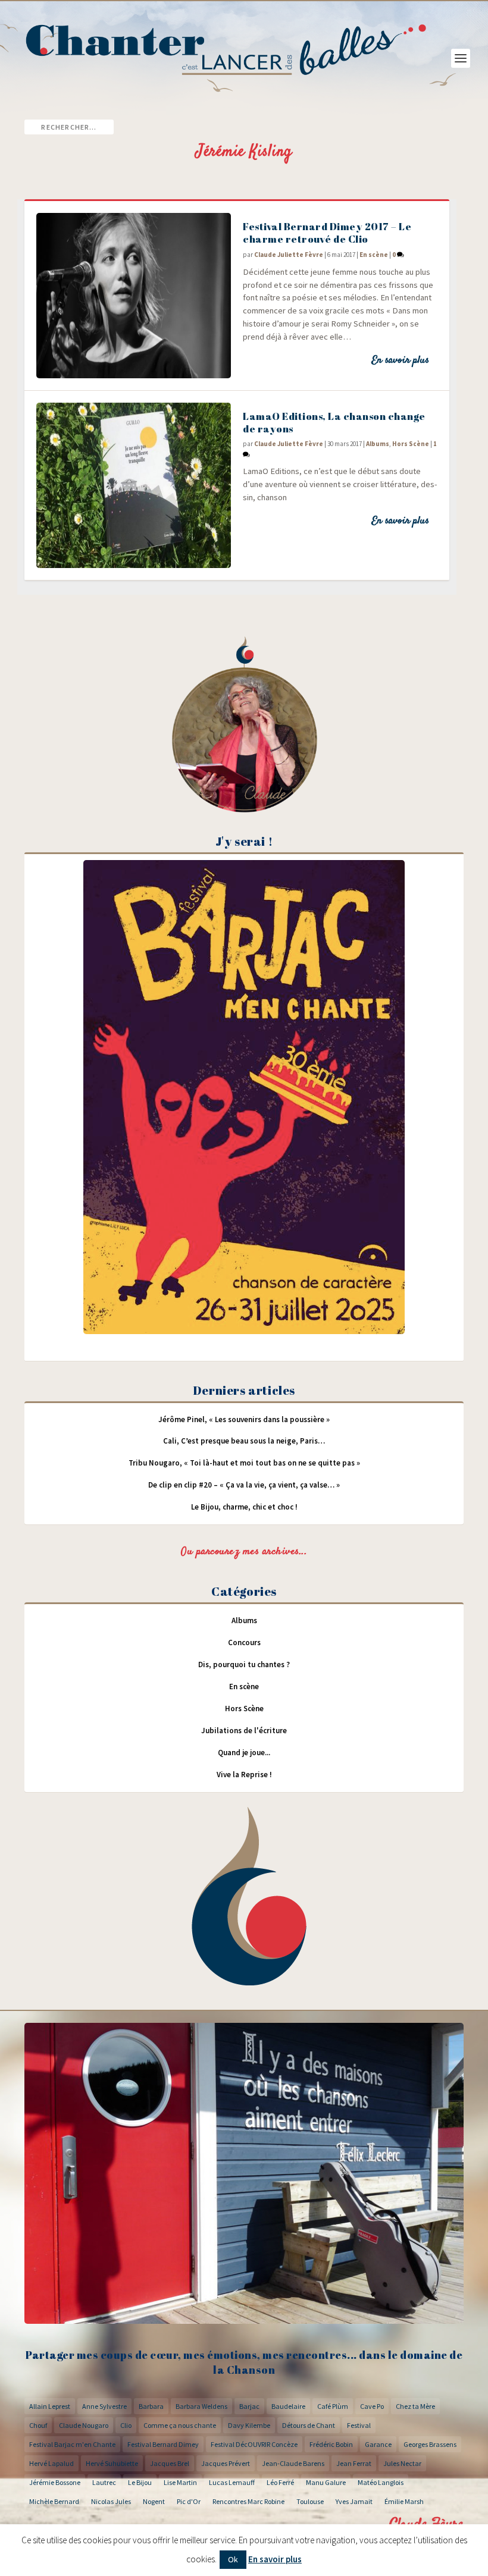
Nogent (154, 2501)
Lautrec (104, 2482)
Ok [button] (233, 2559)
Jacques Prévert (226, 2463)
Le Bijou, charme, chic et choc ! (244, 1507)
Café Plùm (333, 2406)
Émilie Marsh (404, 2501)
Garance (378, 2444)
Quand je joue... (244, 1753)
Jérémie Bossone (55, 2482)
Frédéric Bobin (331, 2444)
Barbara (151, 2406)
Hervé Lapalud (51, 2463)
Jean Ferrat (354, 2463)
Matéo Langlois (381, 2482)
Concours (244, 1642)
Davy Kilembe (249, 2425)
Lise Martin (180, 2482)
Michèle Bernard (54, 2501)
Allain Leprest (50, 2406)
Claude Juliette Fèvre (289, 255)
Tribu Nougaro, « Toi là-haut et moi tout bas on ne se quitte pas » (244, 1463)
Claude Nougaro (84, 2425)
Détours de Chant (309, 2425)
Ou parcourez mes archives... (244, 1552)
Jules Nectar (402, 2463)
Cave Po (372, 2406)
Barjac (249, 2406)
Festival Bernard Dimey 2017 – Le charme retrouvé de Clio (327, 233)
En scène (374, 255)
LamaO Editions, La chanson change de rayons (334, 422)
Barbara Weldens (201, 2406)
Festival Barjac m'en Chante (72, 2444)
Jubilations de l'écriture (244, 1731)
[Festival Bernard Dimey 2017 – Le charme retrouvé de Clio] (134, 296)
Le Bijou (140, 2482)
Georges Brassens (430, 2444)
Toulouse (310, 2501)
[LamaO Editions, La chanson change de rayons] (134, 485)
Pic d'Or (189, 2501)
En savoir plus (400, 360)
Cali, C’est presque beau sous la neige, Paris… (244, 1441)
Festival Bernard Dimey (163, 2444)
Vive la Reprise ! (244, 1775)
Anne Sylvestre (104, 2406)
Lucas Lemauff (232, 2482)
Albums (378, 444)
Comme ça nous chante (180, 2425)
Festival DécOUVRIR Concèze (254, 2444)
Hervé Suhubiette (112, 2463)
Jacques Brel (170, 2463)
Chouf (38, 2425)
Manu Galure (326, 2482)
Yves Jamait (354, 2501)
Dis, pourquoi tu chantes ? (244, 1664)
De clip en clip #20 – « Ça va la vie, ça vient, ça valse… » (244, 1485)
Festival (359, 2425)
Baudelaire (288, 2406)
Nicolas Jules (111, 2501)
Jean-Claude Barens (293, 2463)
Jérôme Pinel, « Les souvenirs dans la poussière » (244, 1419)
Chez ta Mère (415, 2406)
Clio (126, 2425)
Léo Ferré (280, 2482)
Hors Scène (411, 444)
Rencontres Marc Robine (248, 2501)
